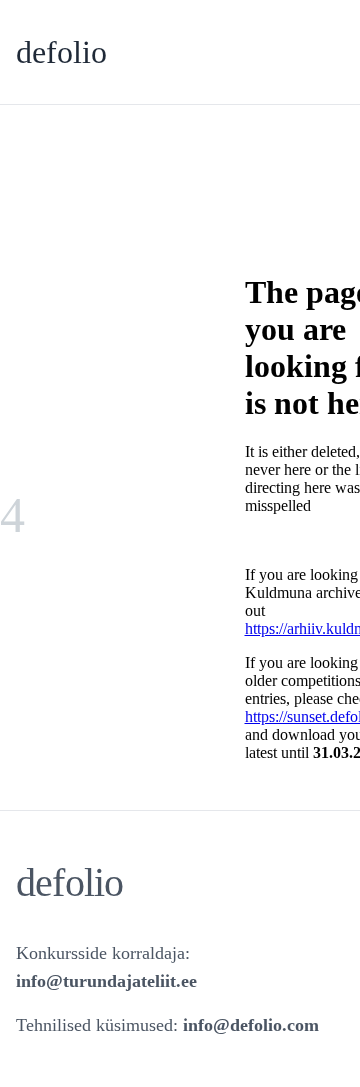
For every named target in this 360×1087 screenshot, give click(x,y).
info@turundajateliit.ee (106, 981)
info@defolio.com (251, 1025)
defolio (61, 52)
